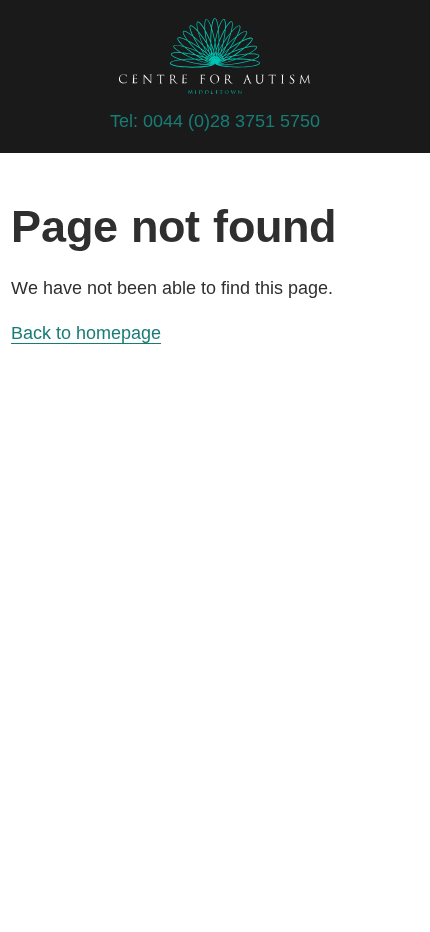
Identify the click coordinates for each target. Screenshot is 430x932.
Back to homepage (86, 333)
